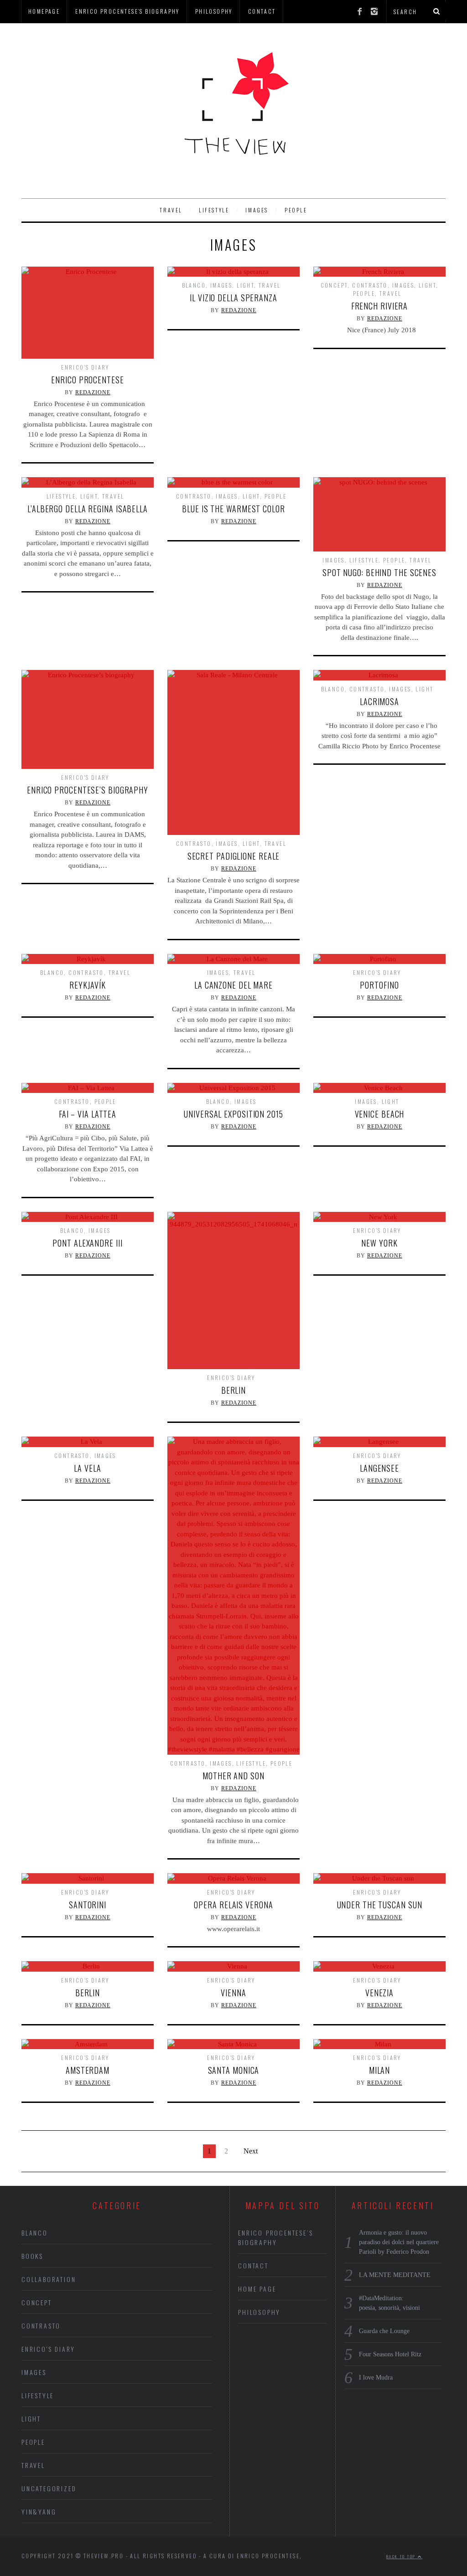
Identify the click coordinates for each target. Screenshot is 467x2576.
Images (257, 210)
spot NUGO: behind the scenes (379, 572)
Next (251, 2151)
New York (379, 1243)
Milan (380, 2070)
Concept (334, 285)
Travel (171, 210)
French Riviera (380, 306)
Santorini (88, 1905)
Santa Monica (234, 2070)
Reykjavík (87, 985)
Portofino (379, 985)
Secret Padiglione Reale (234, 856)
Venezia (379, 1993)
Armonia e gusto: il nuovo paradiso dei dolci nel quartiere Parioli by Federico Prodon (399, 2242)
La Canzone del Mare (233, 985)
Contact (262, 11)
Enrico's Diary (85, 367)
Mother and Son (233, 1776)
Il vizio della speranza (233, 298)
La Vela (87, 1468)
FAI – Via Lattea (88, 1114)
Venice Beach (380, 1114)
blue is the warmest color (233, 509)
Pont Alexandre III (87, 1243)
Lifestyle (214, 210)
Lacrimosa (379, 701)
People (296, 210)
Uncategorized (49, 2488)
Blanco (194, 285)
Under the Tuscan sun (380, 1905)
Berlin (233, 1390)
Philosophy (214, 11)
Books (32, 2256)
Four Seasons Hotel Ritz (390, 2354)
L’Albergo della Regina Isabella (88, 509)
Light (245, 285)
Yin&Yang (39, 2512)
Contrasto (370, 285)
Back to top (402, 2556)
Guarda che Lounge (384, 2331)
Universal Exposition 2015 (233, 1114)
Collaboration (49, 2279)
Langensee (379, 1468)
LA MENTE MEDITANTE (395, 2275)
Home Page (257, 2289)
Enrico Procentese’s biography (127, 11)
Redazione (93, 392)
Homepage (44, 11)
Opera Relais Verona (233, 1905)
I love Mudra (376, 2378)
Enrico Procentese (87, 380)
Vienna (233, 1993)
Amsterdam (88, 2070)
